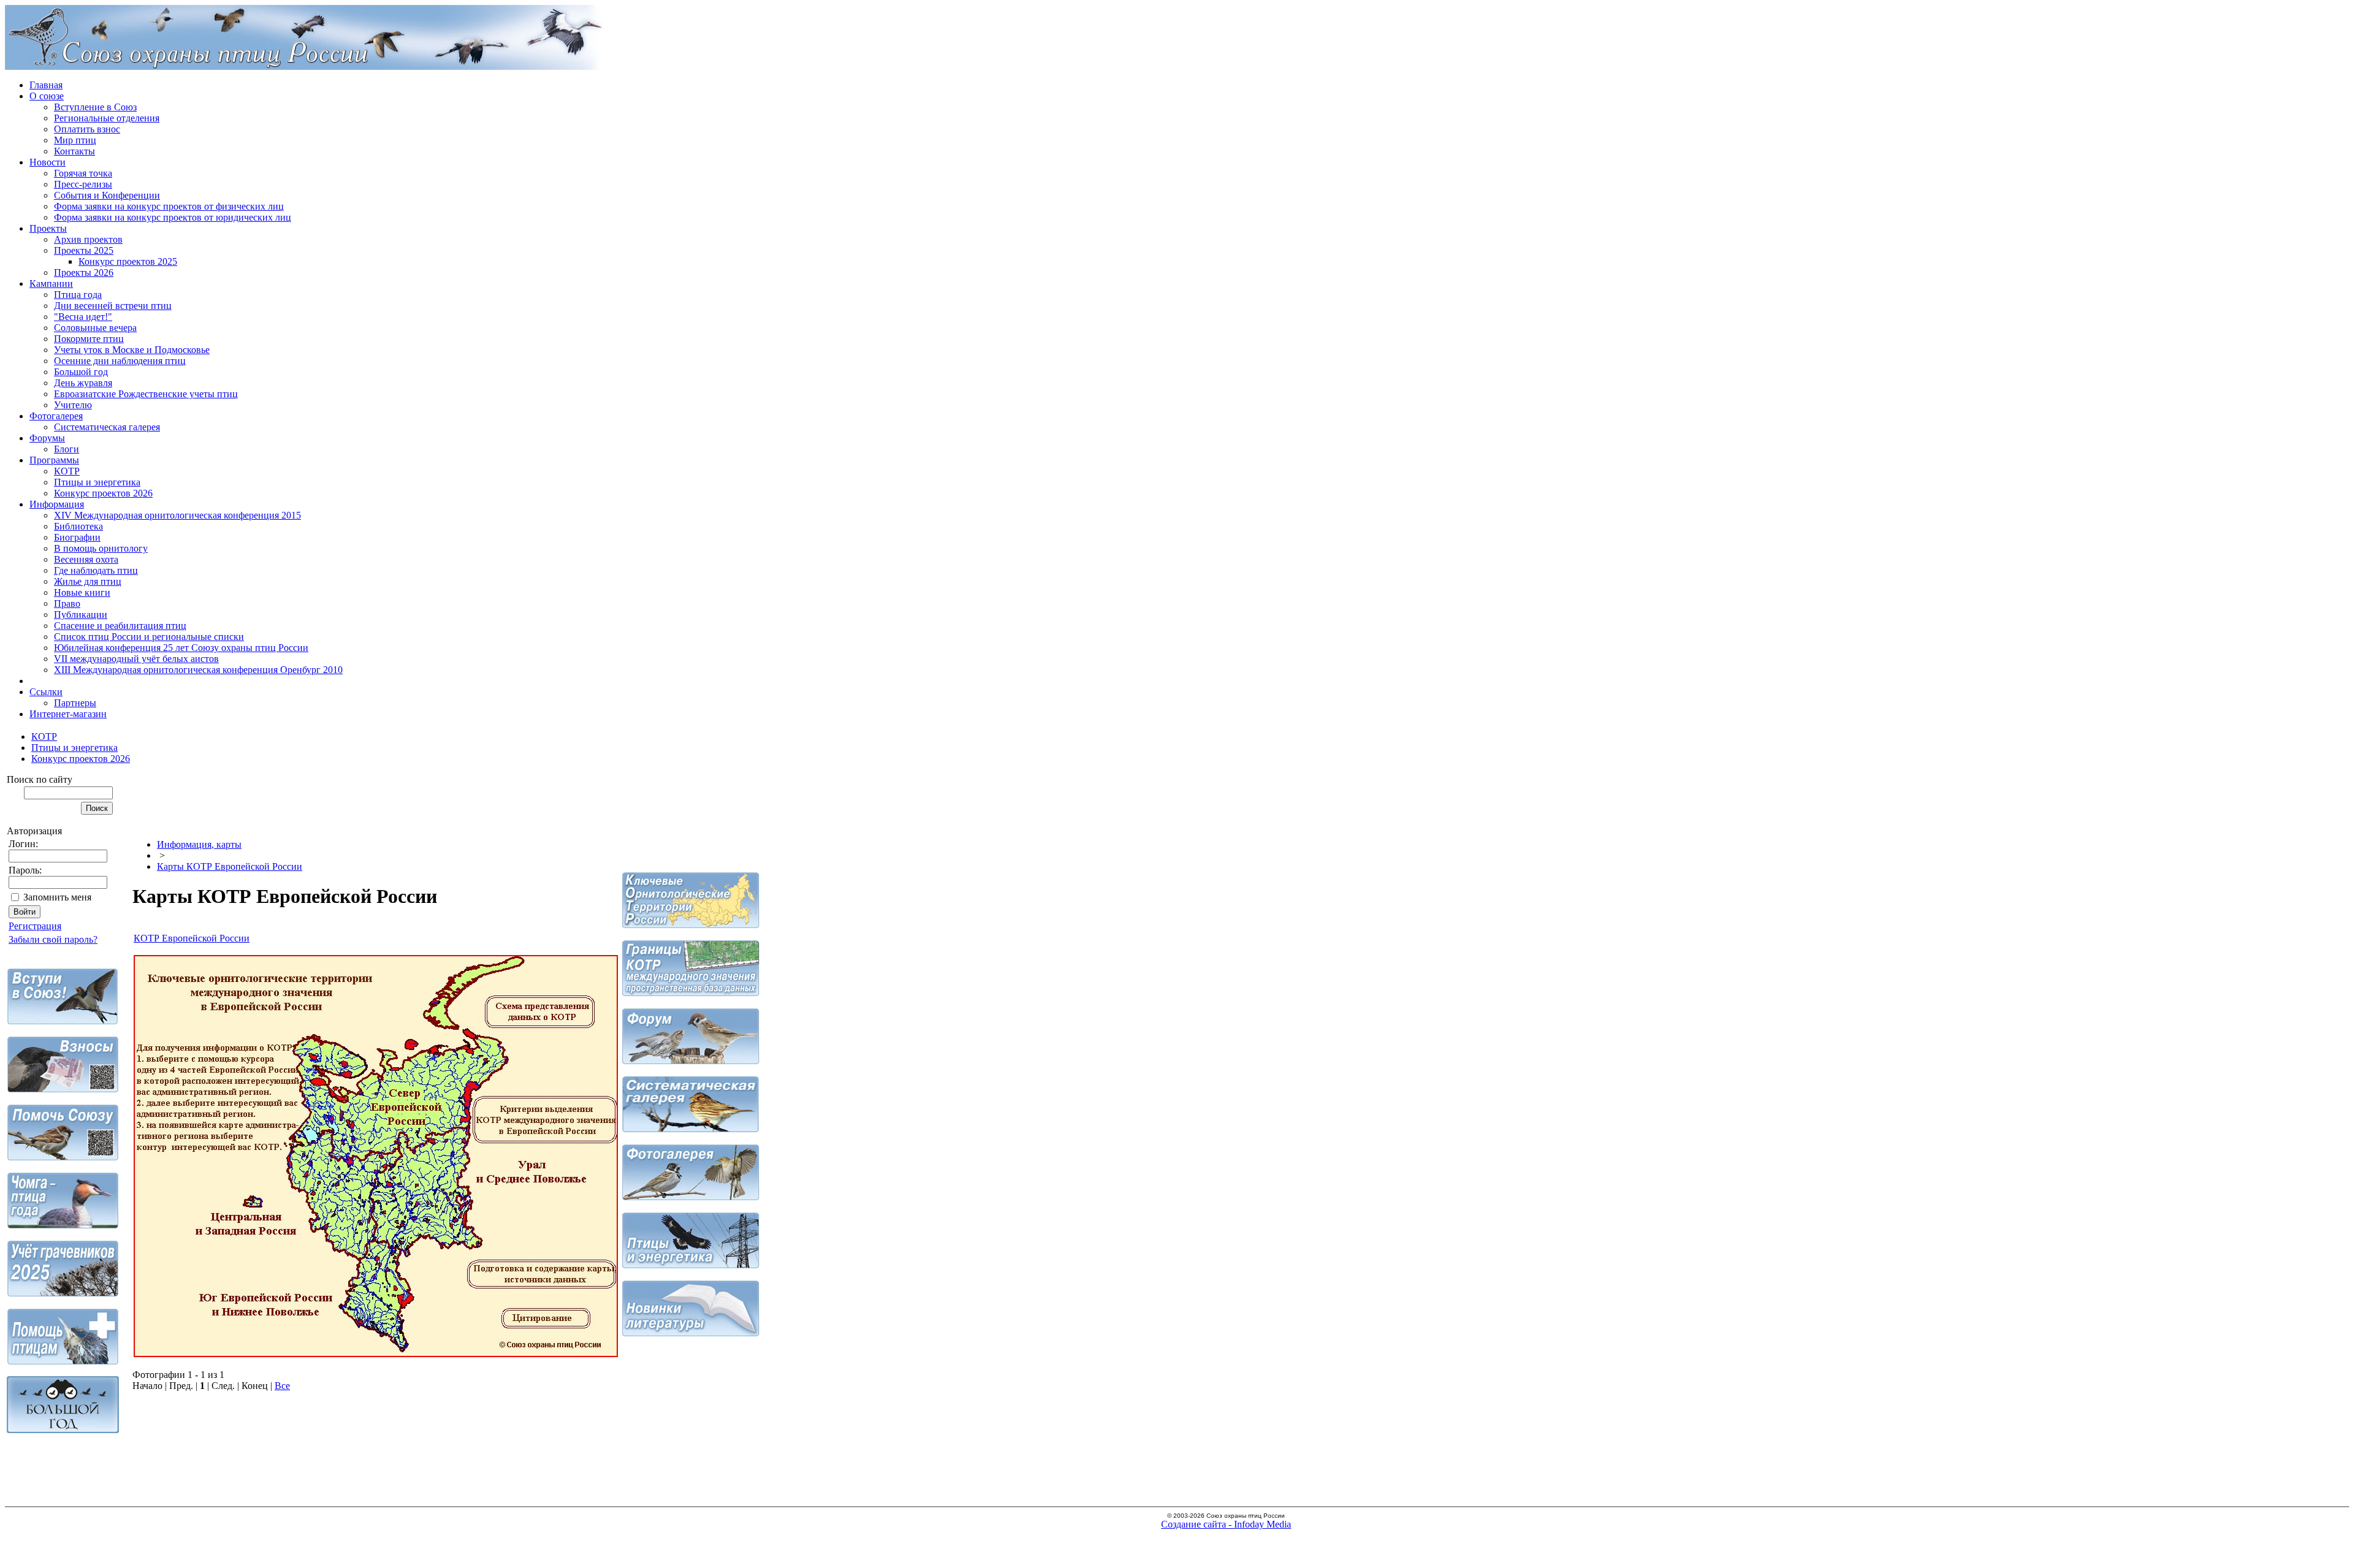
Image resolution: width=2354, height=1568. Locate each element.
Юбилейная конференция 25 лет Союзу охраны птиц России (181, 648)
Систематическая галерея (107, 427)
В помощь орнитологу (101, 548)
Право (67, 603)
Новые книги (82, 592)
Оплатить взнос (87, 129)
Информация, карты (199, 844)
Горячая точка (83, 173)
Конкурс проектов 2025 (128, 261)
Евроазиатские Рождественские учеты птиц (146, 394)
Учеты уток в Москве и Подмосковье (132, 350)
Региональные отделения (107, 118)
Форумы (47, 438)
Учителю (73, 405)
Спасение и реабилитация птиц (120, 626)
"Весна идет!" (83, 317)
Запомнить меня (57, 897)
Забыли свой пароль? (53, 939)
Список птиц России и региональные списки (149, 637)
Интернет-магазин (68, 714)
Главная (46, 85)
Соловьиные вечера (95, 328)
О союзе (47, 96)
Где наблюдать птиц (96, 570)
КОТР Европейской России (192, 938)
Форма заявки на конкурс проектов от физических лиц (169, 206)
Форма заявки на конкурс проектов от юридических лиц (173, 217)
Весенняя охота (86, 559)
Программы (54, 460)
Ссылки (46, 692)
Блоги (67, 449)
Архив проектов (88, 239)
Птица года (78, 295)
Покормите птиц (89, 339)
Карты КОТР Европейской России (230, 866)
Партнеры (75, 703)
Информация (57, 504)
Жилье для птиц (88, 581)
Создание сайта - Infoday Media (1226, 1524)
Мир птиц (75, 140)
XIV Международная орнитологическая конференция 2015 (177, 515)
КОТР (67, 471)
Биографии (77, 537)
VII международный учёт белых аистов (136, 659)
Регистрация (35, 926)
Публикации (81, 615)
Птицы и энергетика (97, 482)
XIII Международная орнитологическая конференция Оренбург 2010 (198, 670)
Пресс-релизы (83, 184)
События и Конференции (107, 195)
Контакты (74, 151)
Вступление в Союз (95, 107)
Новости (48, 162)
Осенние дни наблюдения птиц (120, 361)
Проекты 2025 (84, 250)
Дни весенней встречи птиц (113, 306)
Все (282, 1386)
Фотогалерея (56, 416)
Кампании (51, 284)
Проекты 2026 (84, 272)
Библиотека (78, 526)
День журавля (83, 383)
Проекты (48, 228)
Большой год (81, 372)
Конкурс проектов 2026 (103, 493)
